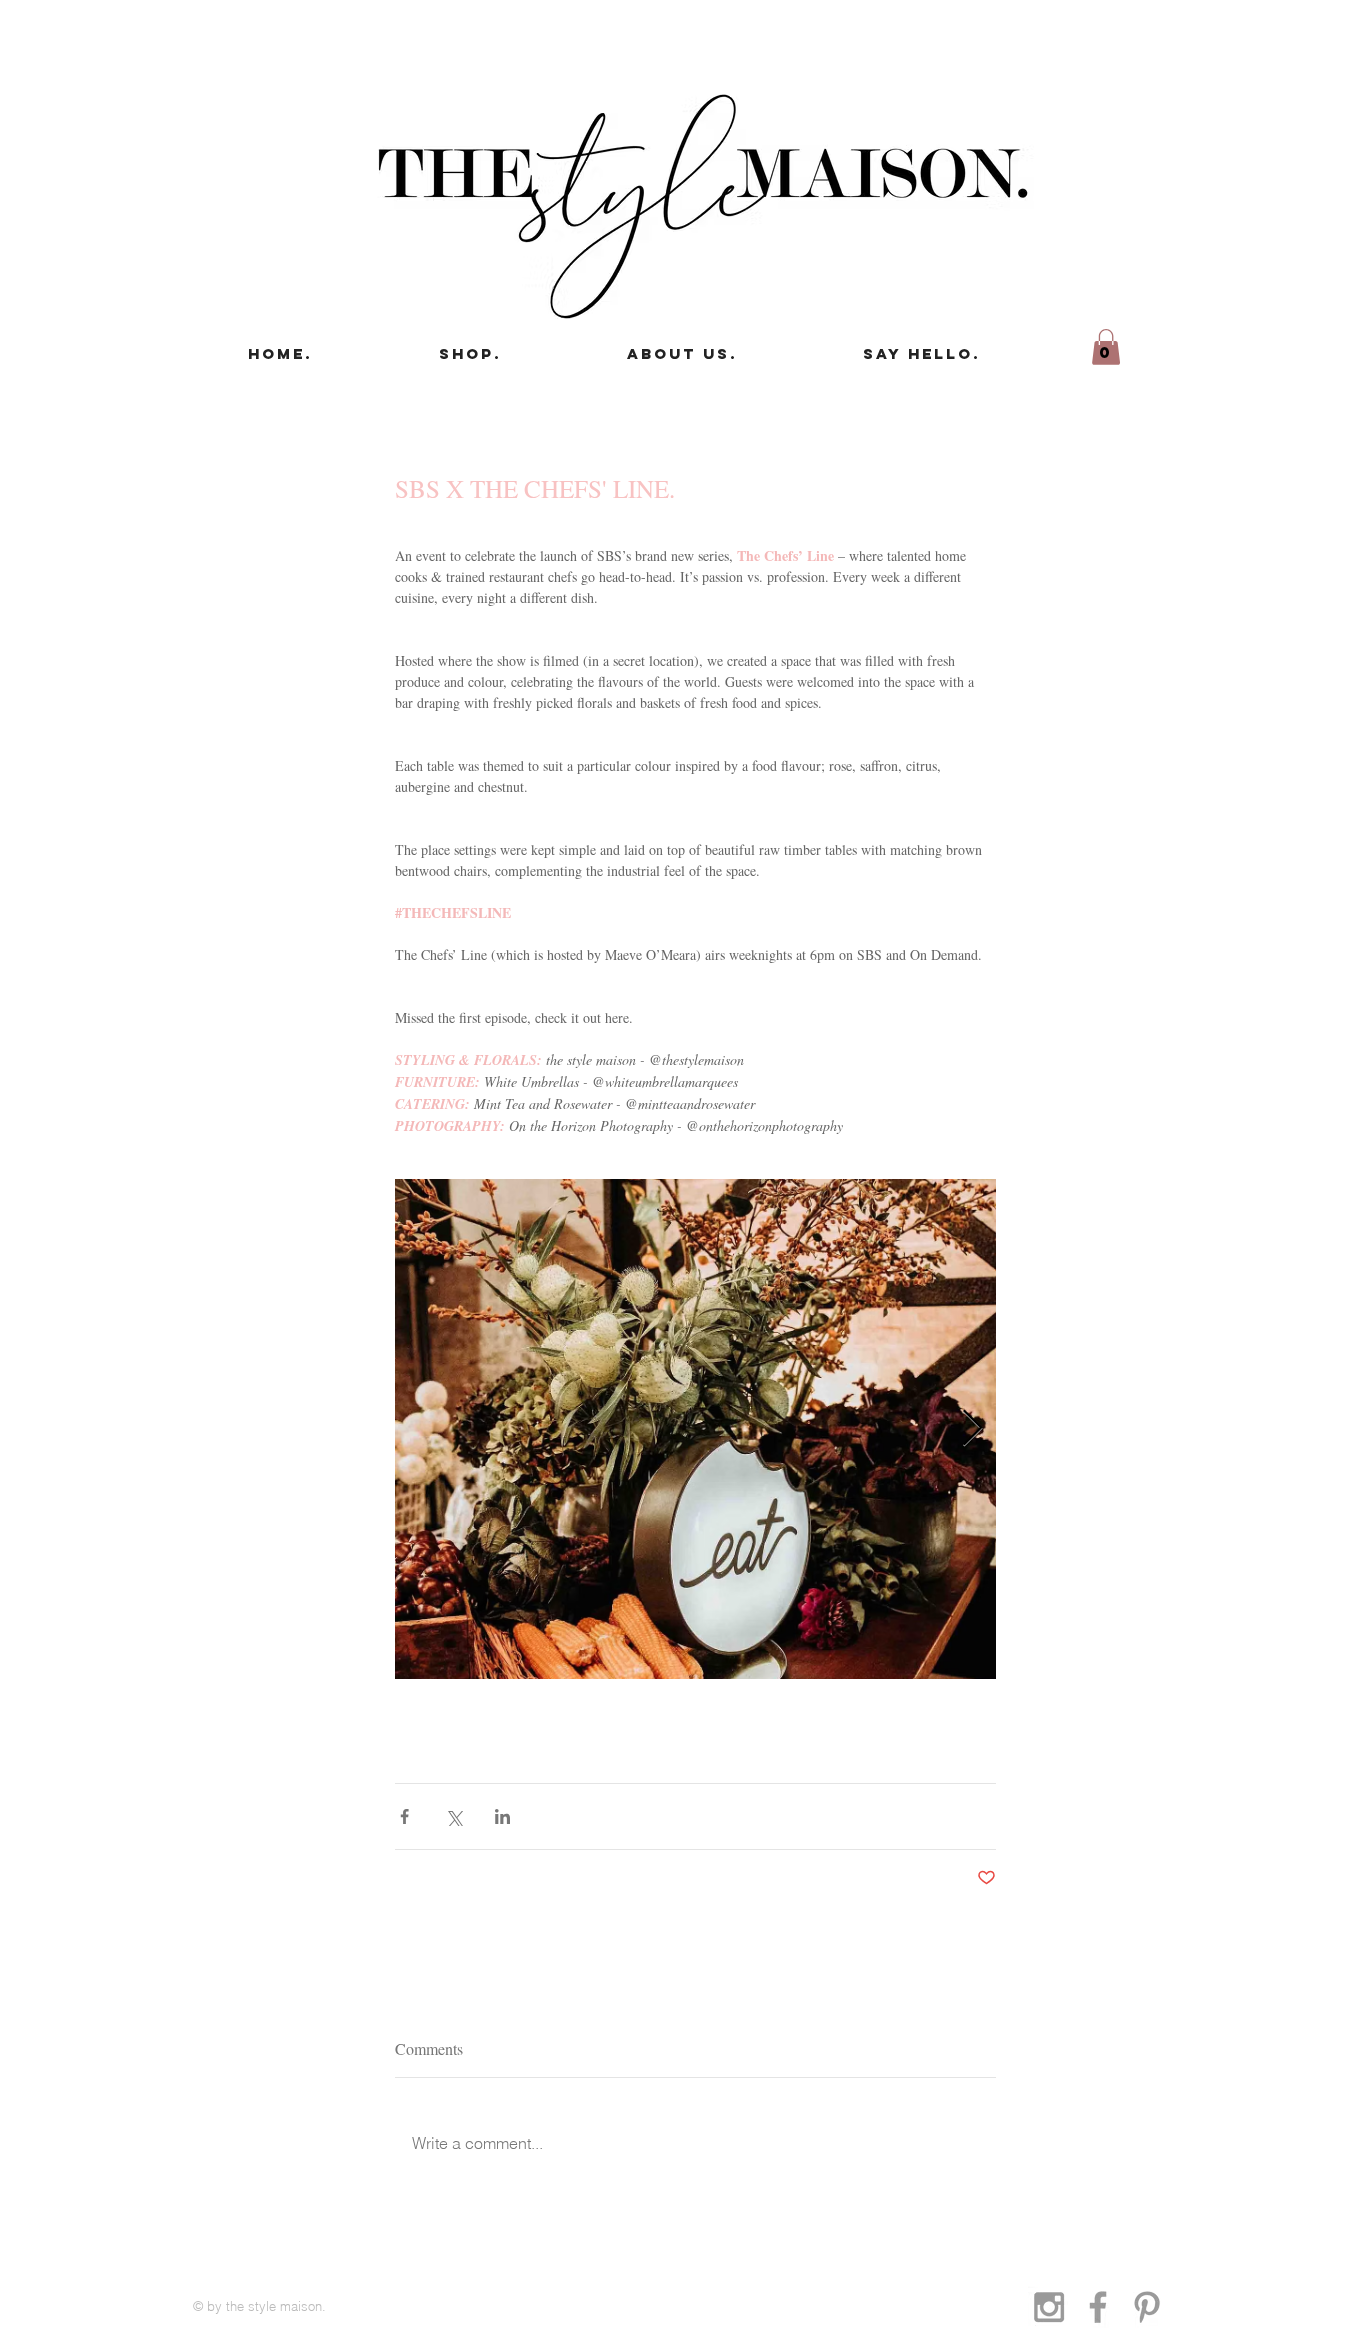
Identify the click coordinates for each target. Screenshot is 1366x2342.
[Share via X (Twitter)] (453, 1816)
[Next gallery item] (972, 1428)
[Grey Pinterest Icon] (1147, 2307)
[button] (1106, 347)
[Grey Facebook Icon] (1098, 2307)
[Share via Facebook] (404, 1816)
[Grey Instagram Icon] (1049, 2307)
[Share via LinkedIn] (502, 1816)
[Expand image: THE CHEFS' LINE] (695, 1429)
